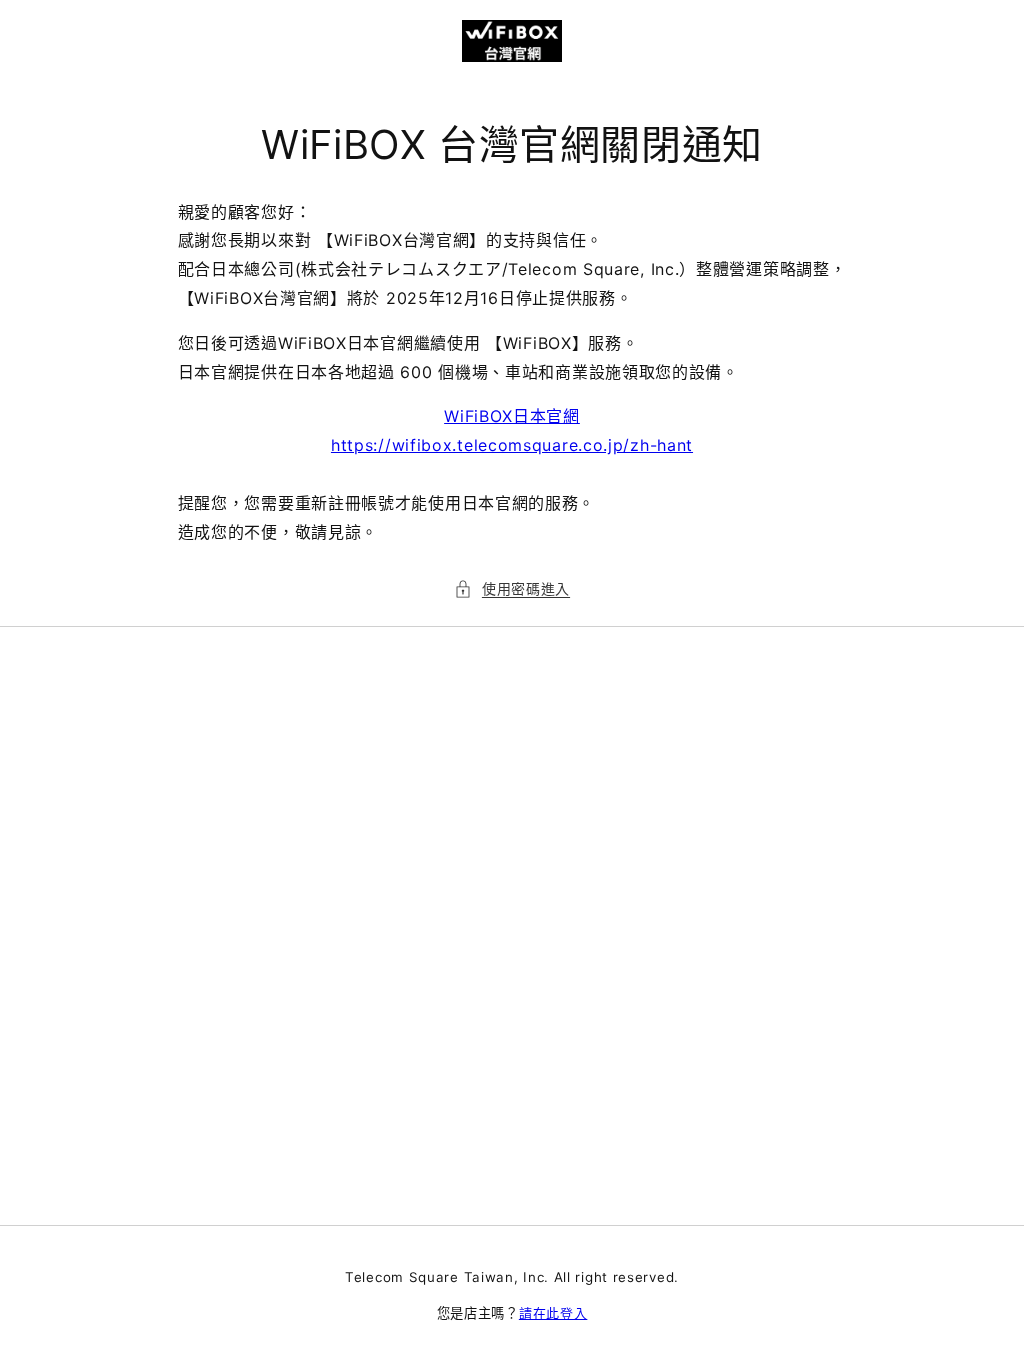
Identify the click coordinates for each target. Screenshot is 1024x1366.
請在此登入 (553, 1313)
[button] (512, 588)
